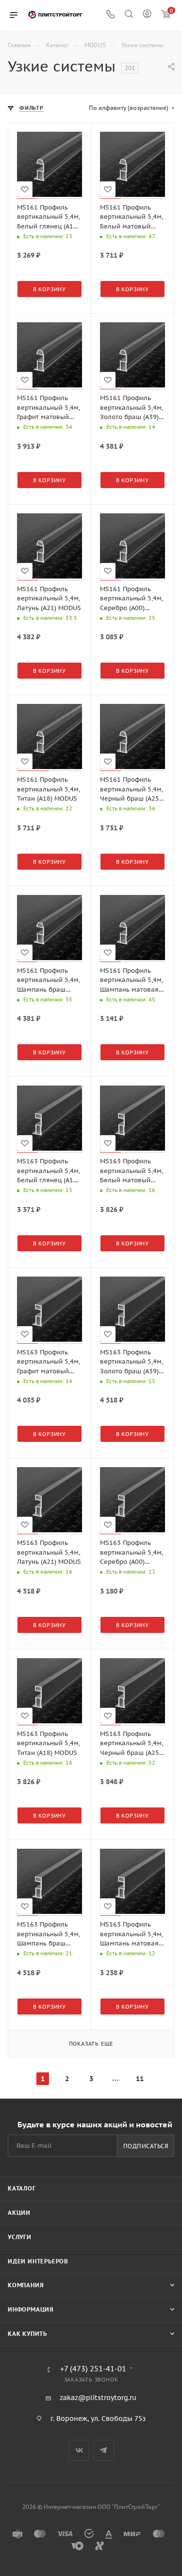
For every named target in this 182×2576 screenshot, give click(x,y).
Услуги (20, 2237)
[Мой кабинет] (147, 15)
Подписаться (146, 2146)
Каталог (22, 2188)
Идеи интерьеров (38, 2261)
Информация (31, 2309)
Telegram (104, 2450)
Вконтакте (79, 2450)
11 (140, 2079)
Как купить (27, 2334)
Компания (26, 2285)
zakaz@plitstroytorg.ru (98, 2398)
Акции (19, 2213)
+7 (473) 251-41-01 (93, 2369)
